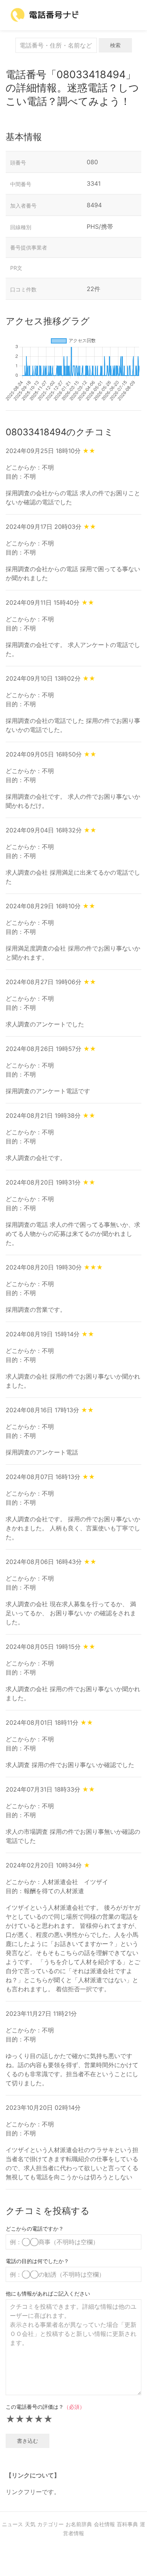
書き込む (28, 2441)
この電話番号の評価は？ (45, 2407)
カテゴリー (51, 2524)
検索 (115, 45)
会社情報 (104, 2524)
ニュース (12, 2524)
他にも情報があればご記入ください (48, 2293)
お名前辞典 (79, 2524)
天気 (30, 2524)
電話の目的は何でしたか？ (37, 2261)
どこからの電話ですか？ (35, 2229)
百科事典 (127, 2524)
